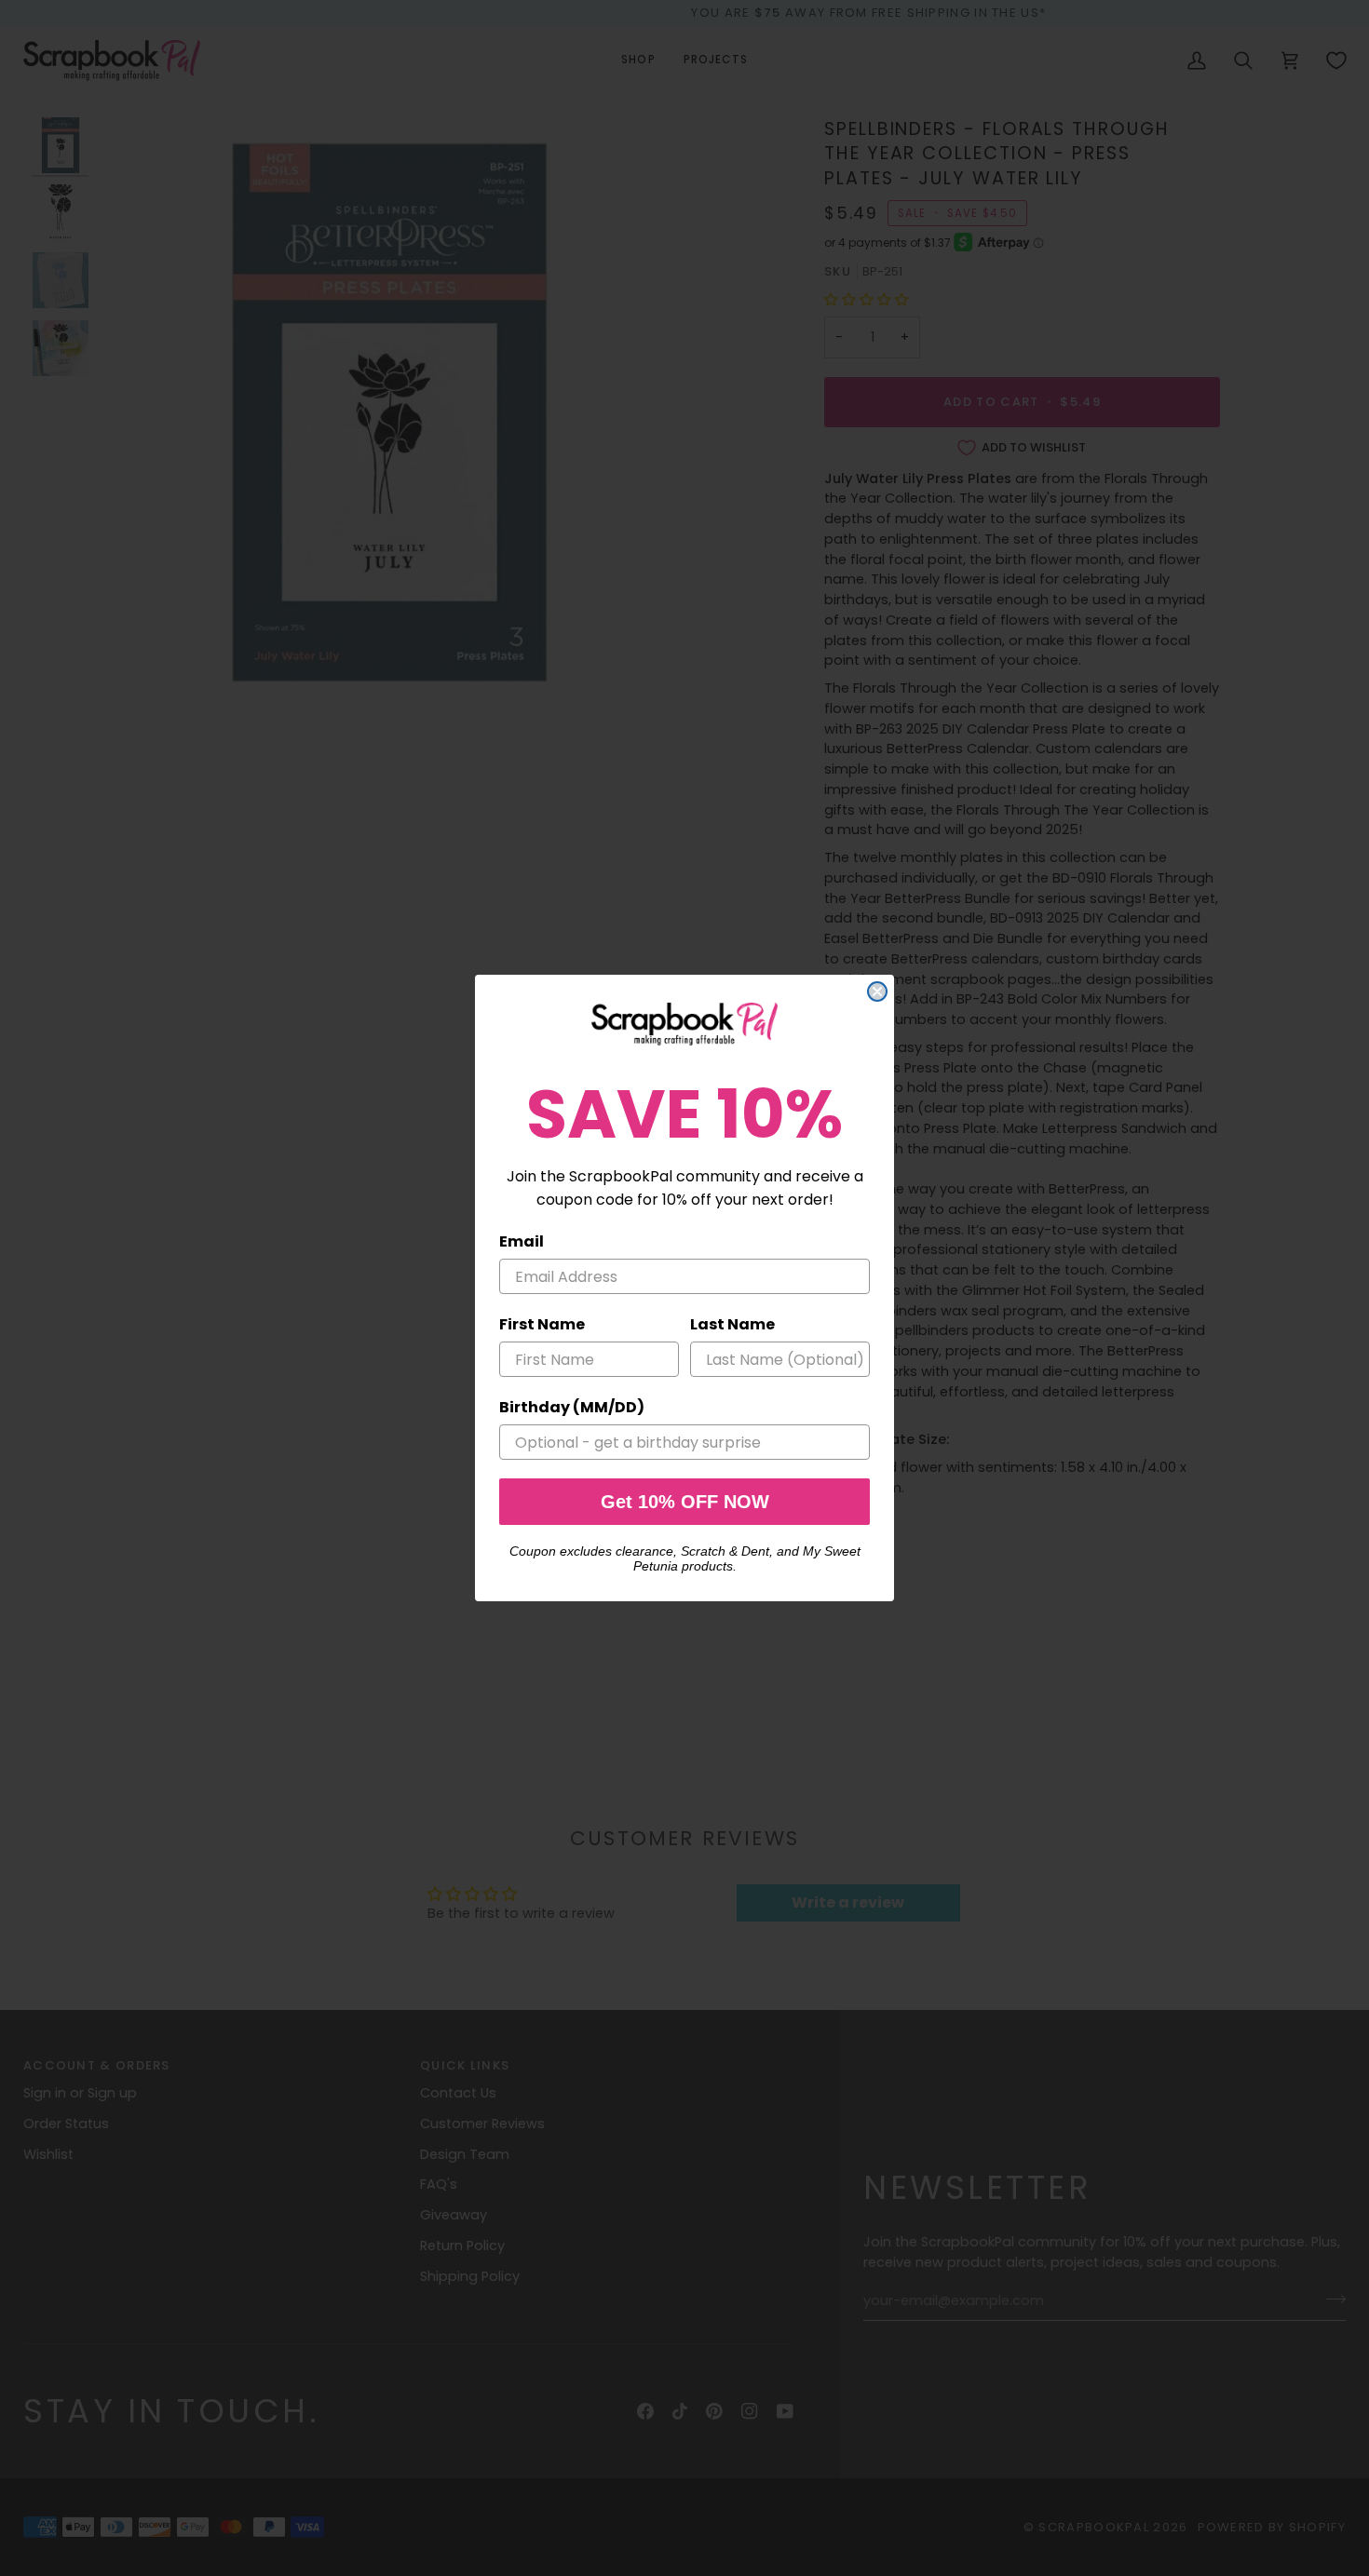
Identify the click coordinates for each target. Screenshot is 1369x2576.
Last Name (732, 1324)
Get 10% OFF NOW (685, 1502)
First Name (542, 1324)
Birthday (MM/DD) (572, 1407)
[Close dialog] (877, 991)
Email (522, 1241)
